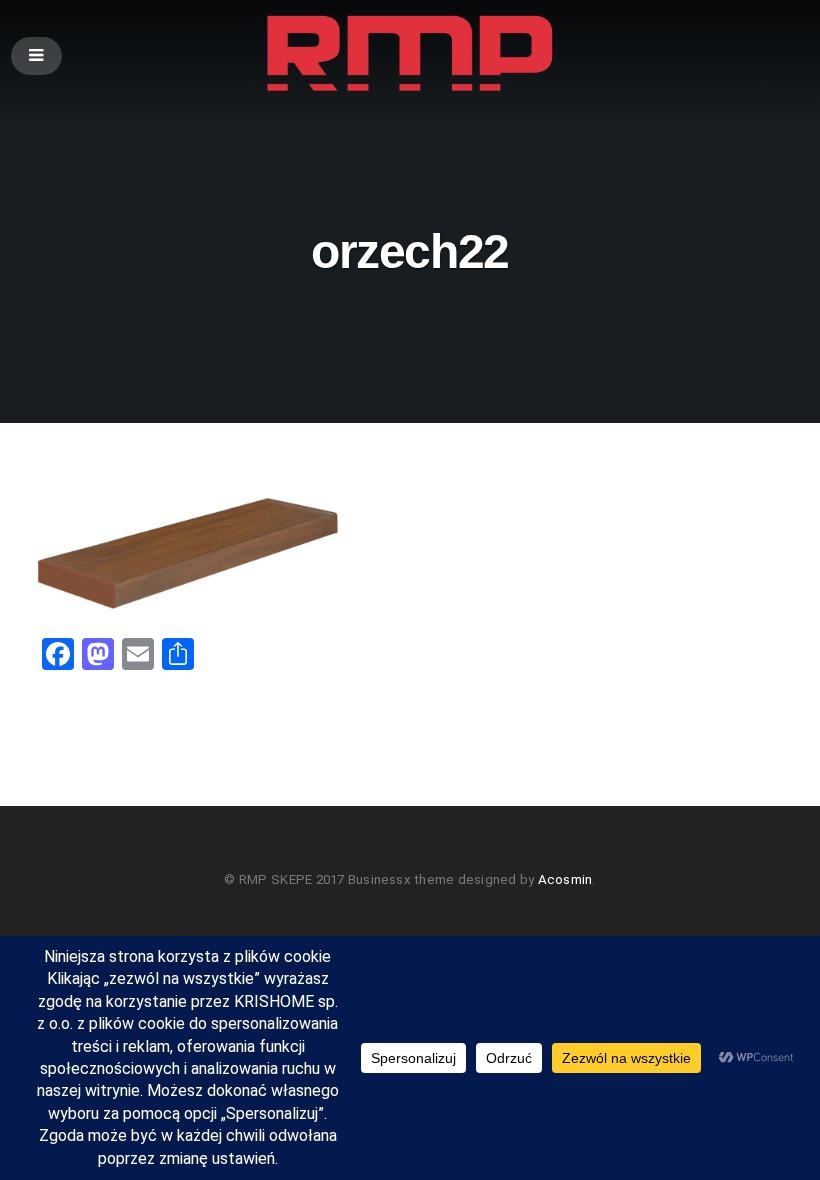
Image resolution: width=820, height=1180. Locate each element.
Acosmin (565, 879)
